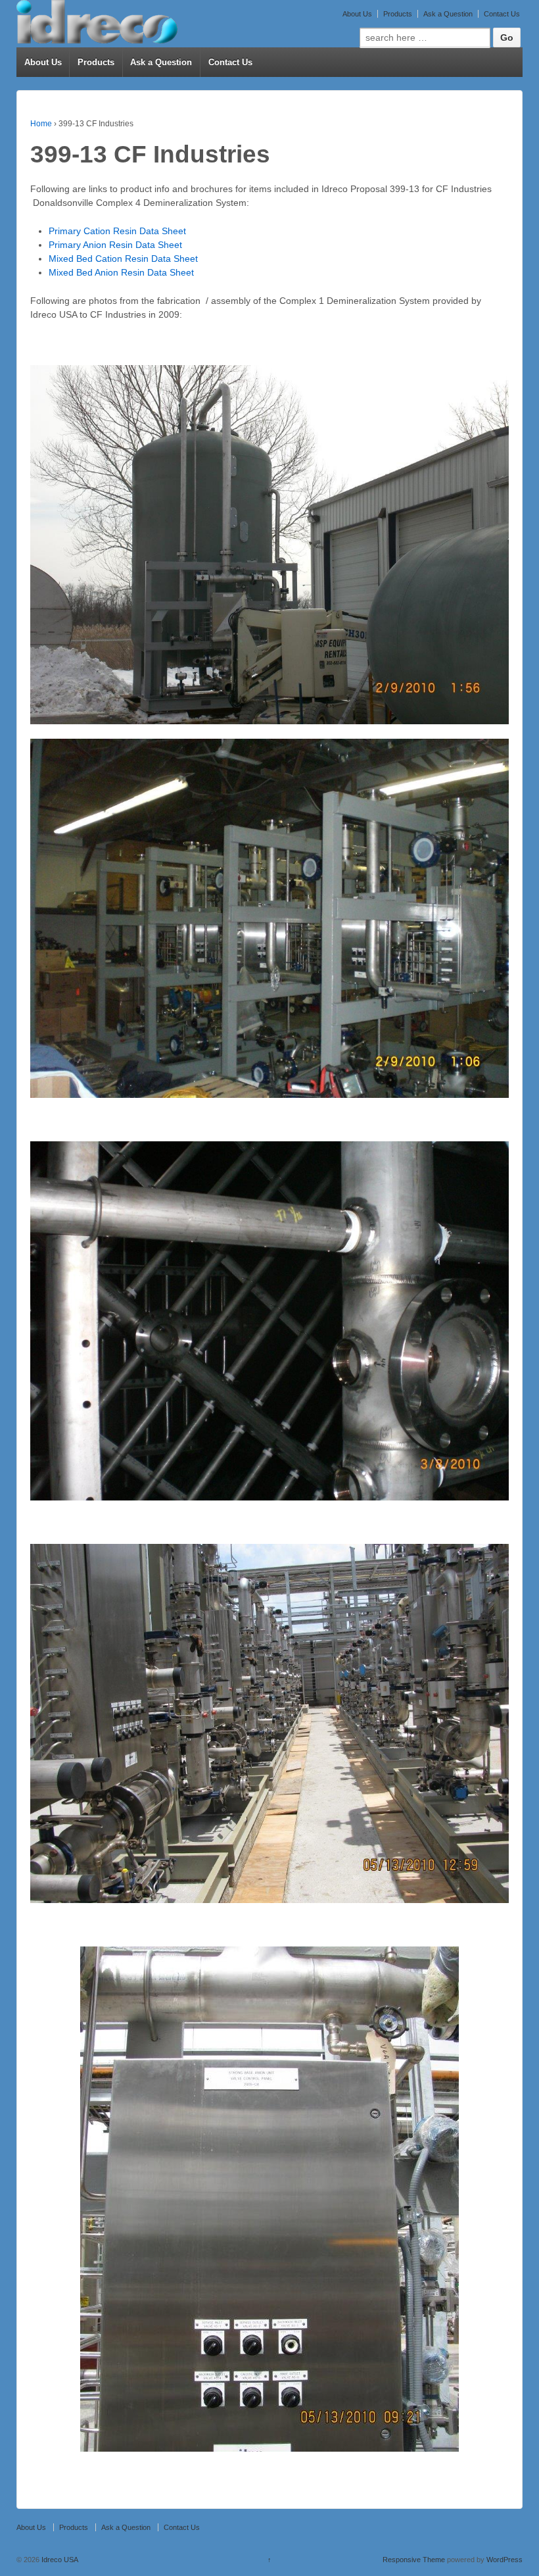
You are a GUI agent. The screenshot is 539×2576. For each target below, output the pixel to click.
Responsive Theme (414, 2560)
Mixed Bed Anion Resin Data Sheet (121, 272)
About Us (357, 14)
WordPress (504, 2560)
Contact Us (502, 14)
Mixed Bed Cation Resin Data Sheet (123, 259)
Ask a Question (448, 14)
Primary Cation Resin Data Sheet (117, 231)
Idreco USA (59, 2560)
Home (41, 124)
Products (398, 14)
